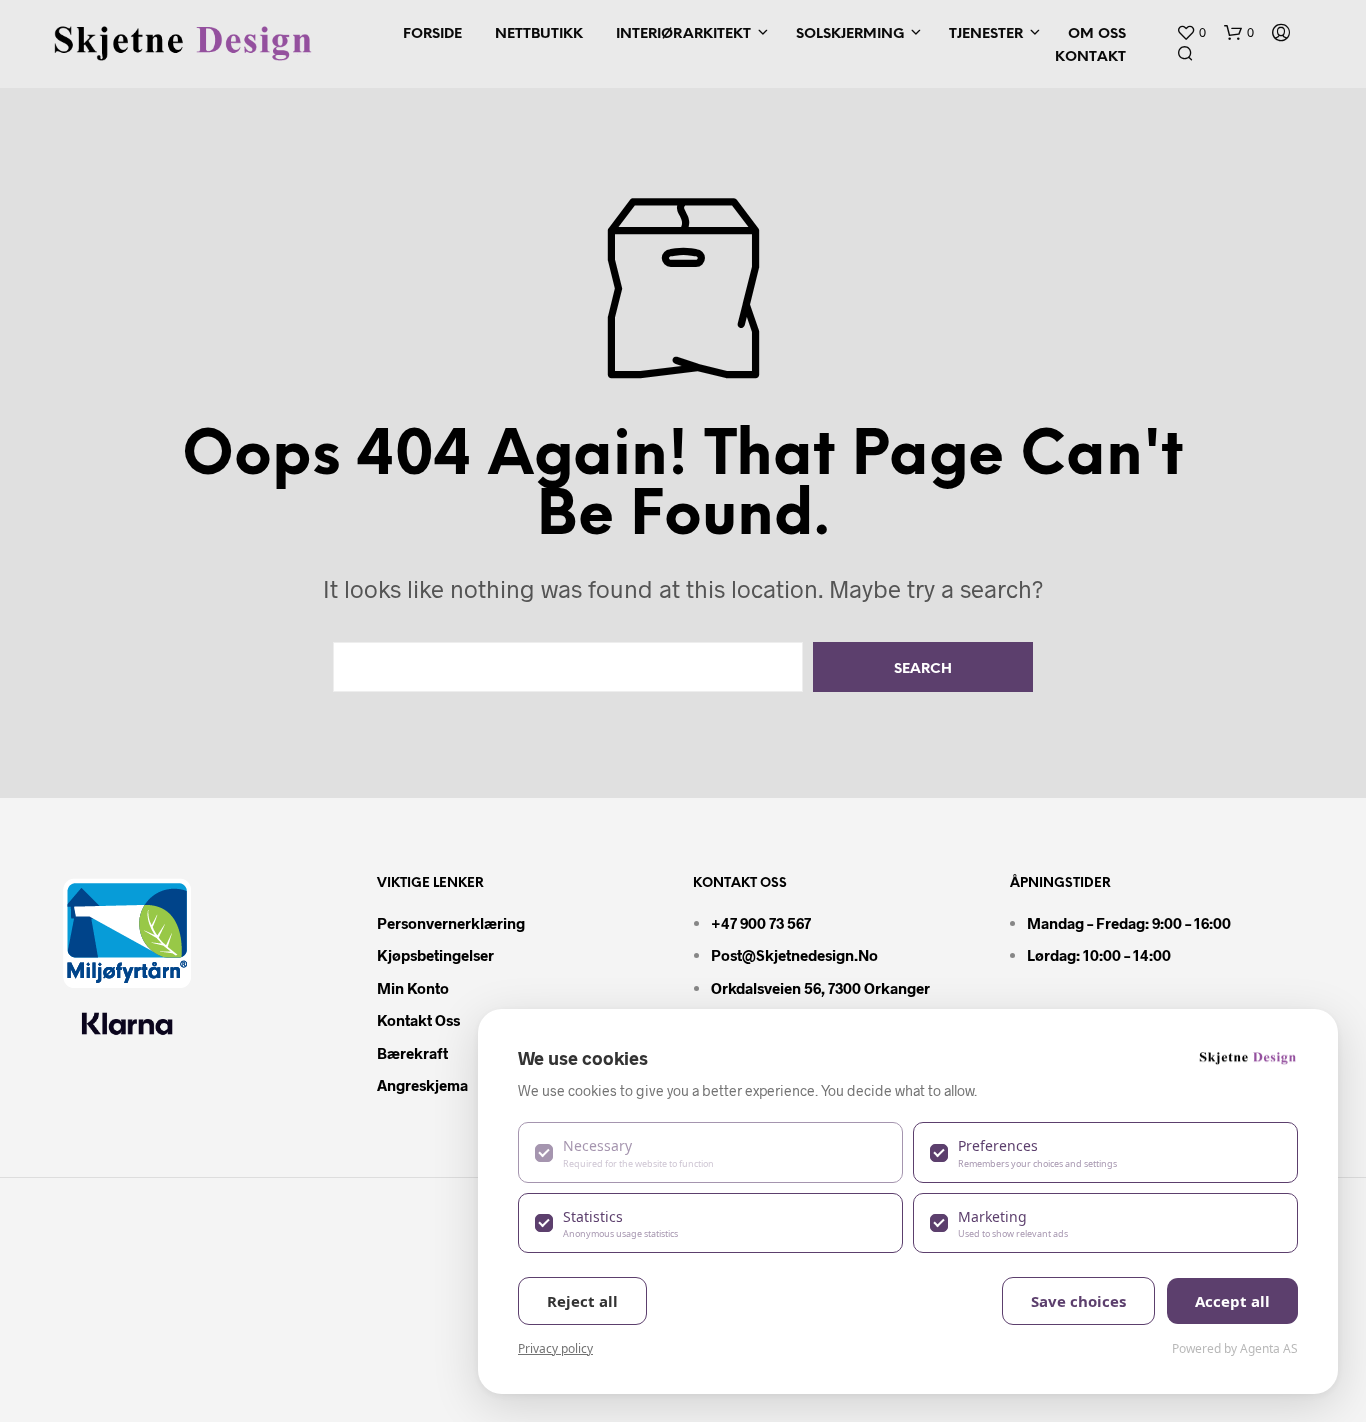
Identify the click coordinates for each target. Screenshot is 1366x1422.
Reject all (582, 1301)
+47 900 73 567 (761, 923)
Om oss (1097, 34)
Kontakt (1090, 57)
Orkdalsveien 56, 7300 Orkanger (820, 988)
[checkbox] (710, 1152)
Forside (432, 34)
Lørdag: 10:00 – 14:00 (1099, 955)
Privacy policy (555, 1348)
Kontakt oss (418, 1020)
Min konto (413, 988)
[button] (1191, 33)
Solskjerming (850, 34)
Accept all (1232, 1301)
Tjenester (986, 34)
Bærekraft (412, 1053)
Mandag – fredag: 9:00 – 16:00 (1129, 923)
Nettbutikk (539, 34)
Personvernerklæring (451, 923)
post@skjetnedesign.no (794, 955)
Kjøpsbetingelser (435, 955)
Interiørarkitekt (683, 34)
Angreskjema (422, 1085)
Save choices (1078, 1301)
